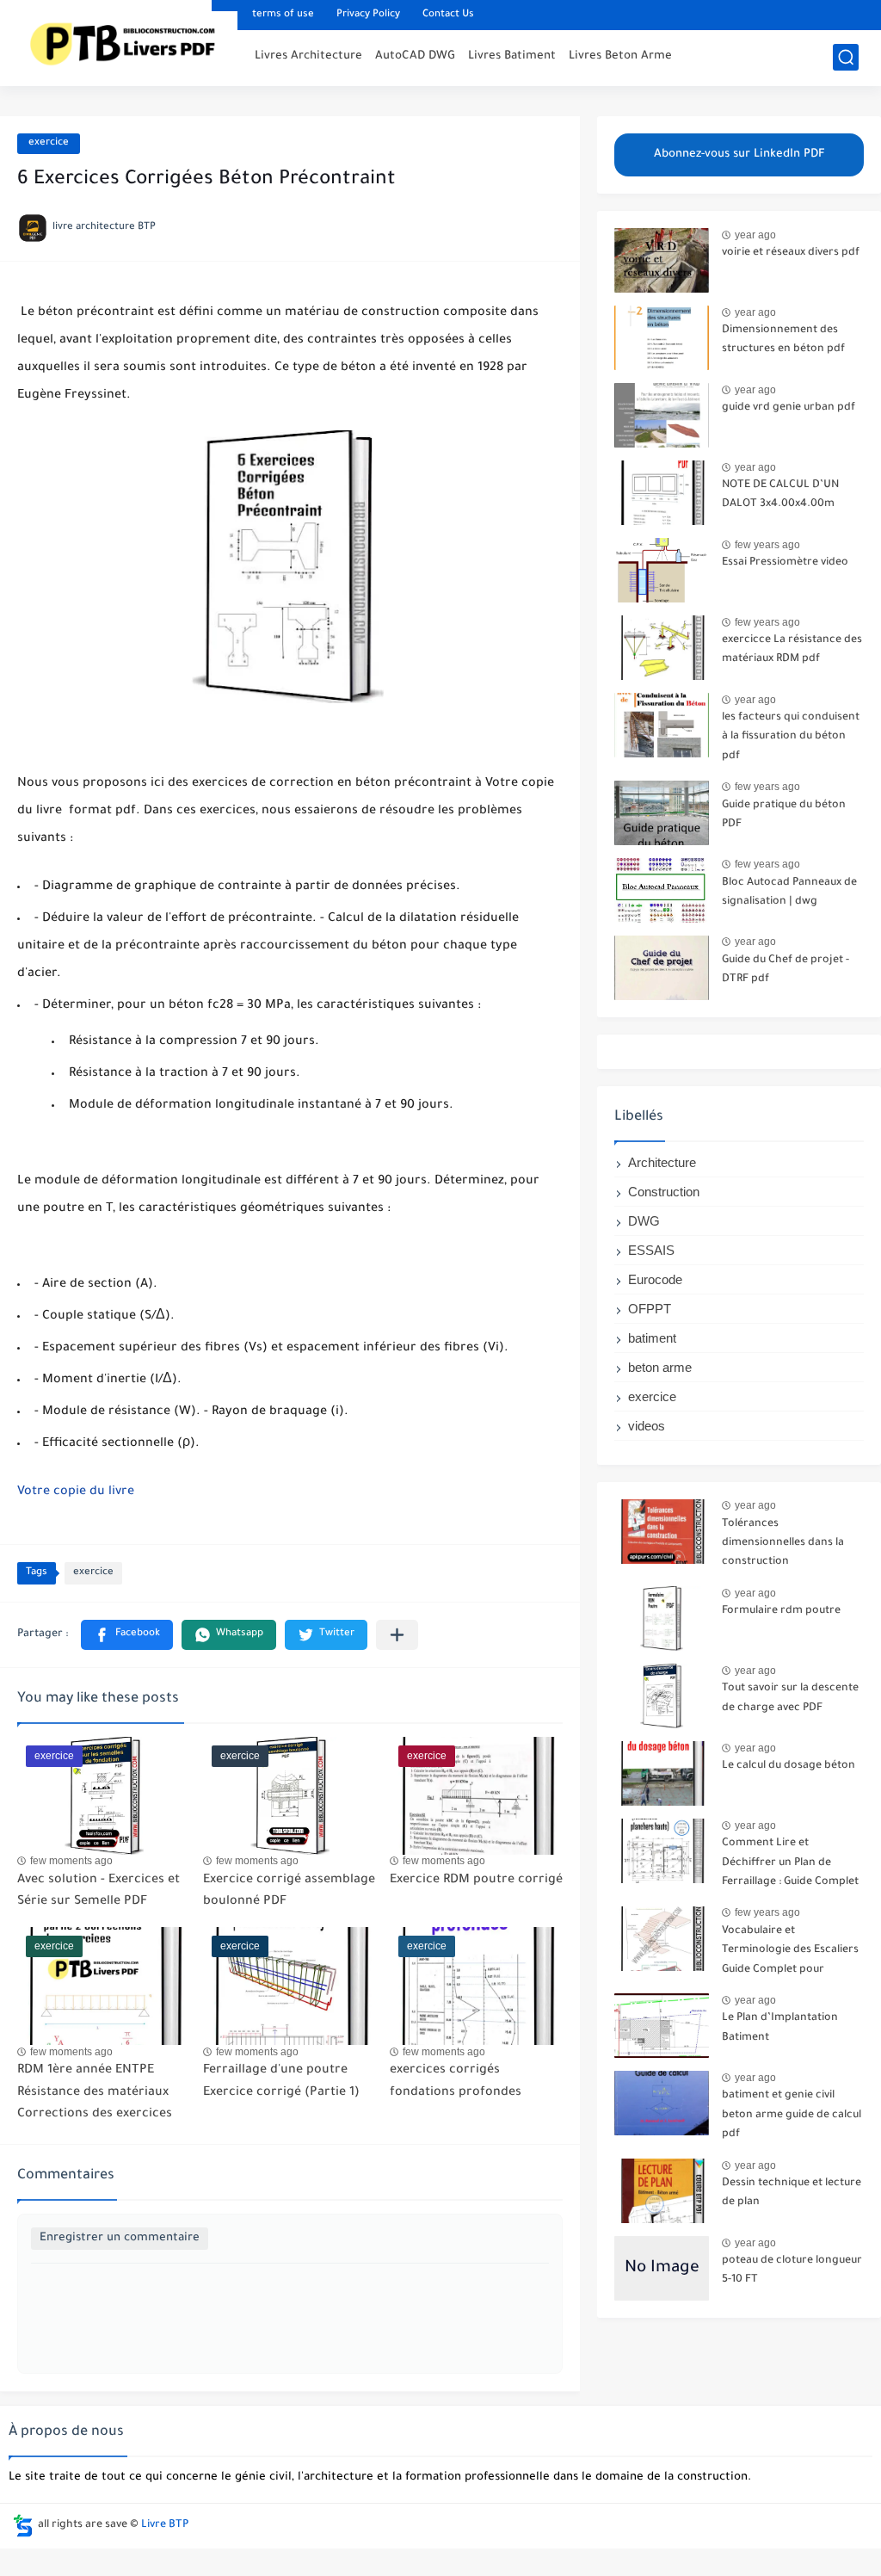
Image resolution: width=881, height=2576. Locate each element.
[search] (846, 57)
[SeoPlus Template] (23, 2526)
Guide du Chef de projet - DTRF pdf (786, 970)
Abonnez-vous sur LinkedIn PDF (739, 154)
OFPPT (650, 1309)
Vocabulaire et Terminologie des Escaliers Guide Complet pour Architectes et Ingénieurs (790, 1953)
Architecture (662, 1162)
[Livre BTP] (130, 41)
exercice (49, 143)
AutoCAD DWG (415, 56)
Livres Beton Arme (620, 56)
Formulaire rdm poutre (781, 1611)
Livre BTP (165, 2525)
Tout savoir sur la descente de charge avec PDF (790, 1698)
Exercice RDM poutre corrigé (476, 1881)
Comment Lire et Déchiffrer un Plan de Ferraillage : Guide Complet (790, 1863)
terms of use (283, 15)
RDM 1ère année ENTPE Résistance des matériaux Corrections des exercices (95, 2093)
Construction (664, 1192)
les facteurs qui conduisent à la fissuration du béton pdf (791, 737)
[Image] (662, 260)
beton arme (660, 1367)
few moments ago (71, 1861)
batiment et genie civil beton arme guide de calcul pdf (792, 2115)
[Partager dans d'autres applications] (397, 1635)
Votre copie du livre (76, 1492)
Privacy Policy (368, 15)
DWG (644, 1221)
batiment (652, 1338)
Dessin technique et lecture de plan (792, 2193)
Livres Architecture (308, 56)
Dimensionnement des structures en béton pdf (783, 340)
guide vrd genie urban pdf (789, 408)
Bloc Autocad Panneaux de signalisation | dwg (789, 893)
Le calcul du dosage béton (789, 1766)
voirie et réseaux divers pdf (791, 253)
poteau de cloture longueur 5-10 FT (792, 2270)
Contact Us (448, 15)
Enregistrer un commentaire (120, 2238)
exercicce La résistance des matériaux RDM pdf (792, 650)
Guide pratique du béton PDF (784, 815)
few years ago (767, 545)
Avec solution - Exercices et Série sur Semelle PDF (99, 1892)
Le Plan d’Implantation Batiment (780, 2028)
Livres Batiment (512, 56)
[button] (127, 1635)
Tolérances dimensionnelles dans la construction (783, 1544)
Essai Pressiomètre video (785, 563)
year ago (755, 235)
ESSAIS (651, 1250)
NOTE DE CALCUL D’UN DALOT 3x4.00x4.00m (780, 495)
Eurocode (655, 1279)
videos (647, 1426)
